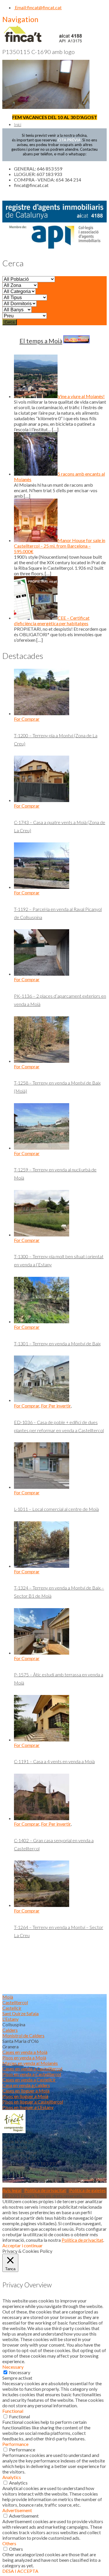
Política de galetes (87, 2190)
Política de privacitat (45, 2190)
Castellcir (12, 2008)
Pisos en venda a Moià (24, 2058)
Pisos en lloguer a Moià (25, 2096)
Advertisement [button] (17, 2510)
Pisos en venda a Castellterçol (32, 2074)
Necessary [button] (13, 2367)
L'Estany (10, 2019)
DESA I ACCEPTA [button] (20, 2571)
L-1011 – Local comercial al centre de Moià (56, 1509)
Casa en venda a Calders (26, 2085)
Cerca (10, 322)
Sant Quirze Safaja (20, 2013)
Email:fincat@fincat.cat (38, 7)
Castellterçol (15, 2002)
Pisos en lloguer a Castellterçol (33, 2102)
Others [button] (9, 2543)
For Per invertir (56, 1406)
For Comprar (27, 719)
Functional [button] (13, 2411)
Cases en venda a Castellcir (29, 2080)
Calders (10, 2030)
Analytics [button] (12, 2477)
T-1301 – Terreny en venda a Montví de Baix (57, 1343)
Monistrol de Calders (23, 2035)
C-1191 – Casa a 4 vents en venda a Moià (54, 1761)
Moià (8, 1997)
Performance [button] (15, 2444)
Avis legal (12, 2190)
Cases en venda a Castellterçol (32, 2069)
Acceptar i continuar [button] (23, 2245)
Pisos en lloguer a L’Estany (28, 2107)
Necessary (20, 2372)
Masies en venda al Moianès (30, 2063)
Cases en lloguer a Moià (26, 2091)
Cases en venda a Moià (25, 2052)
